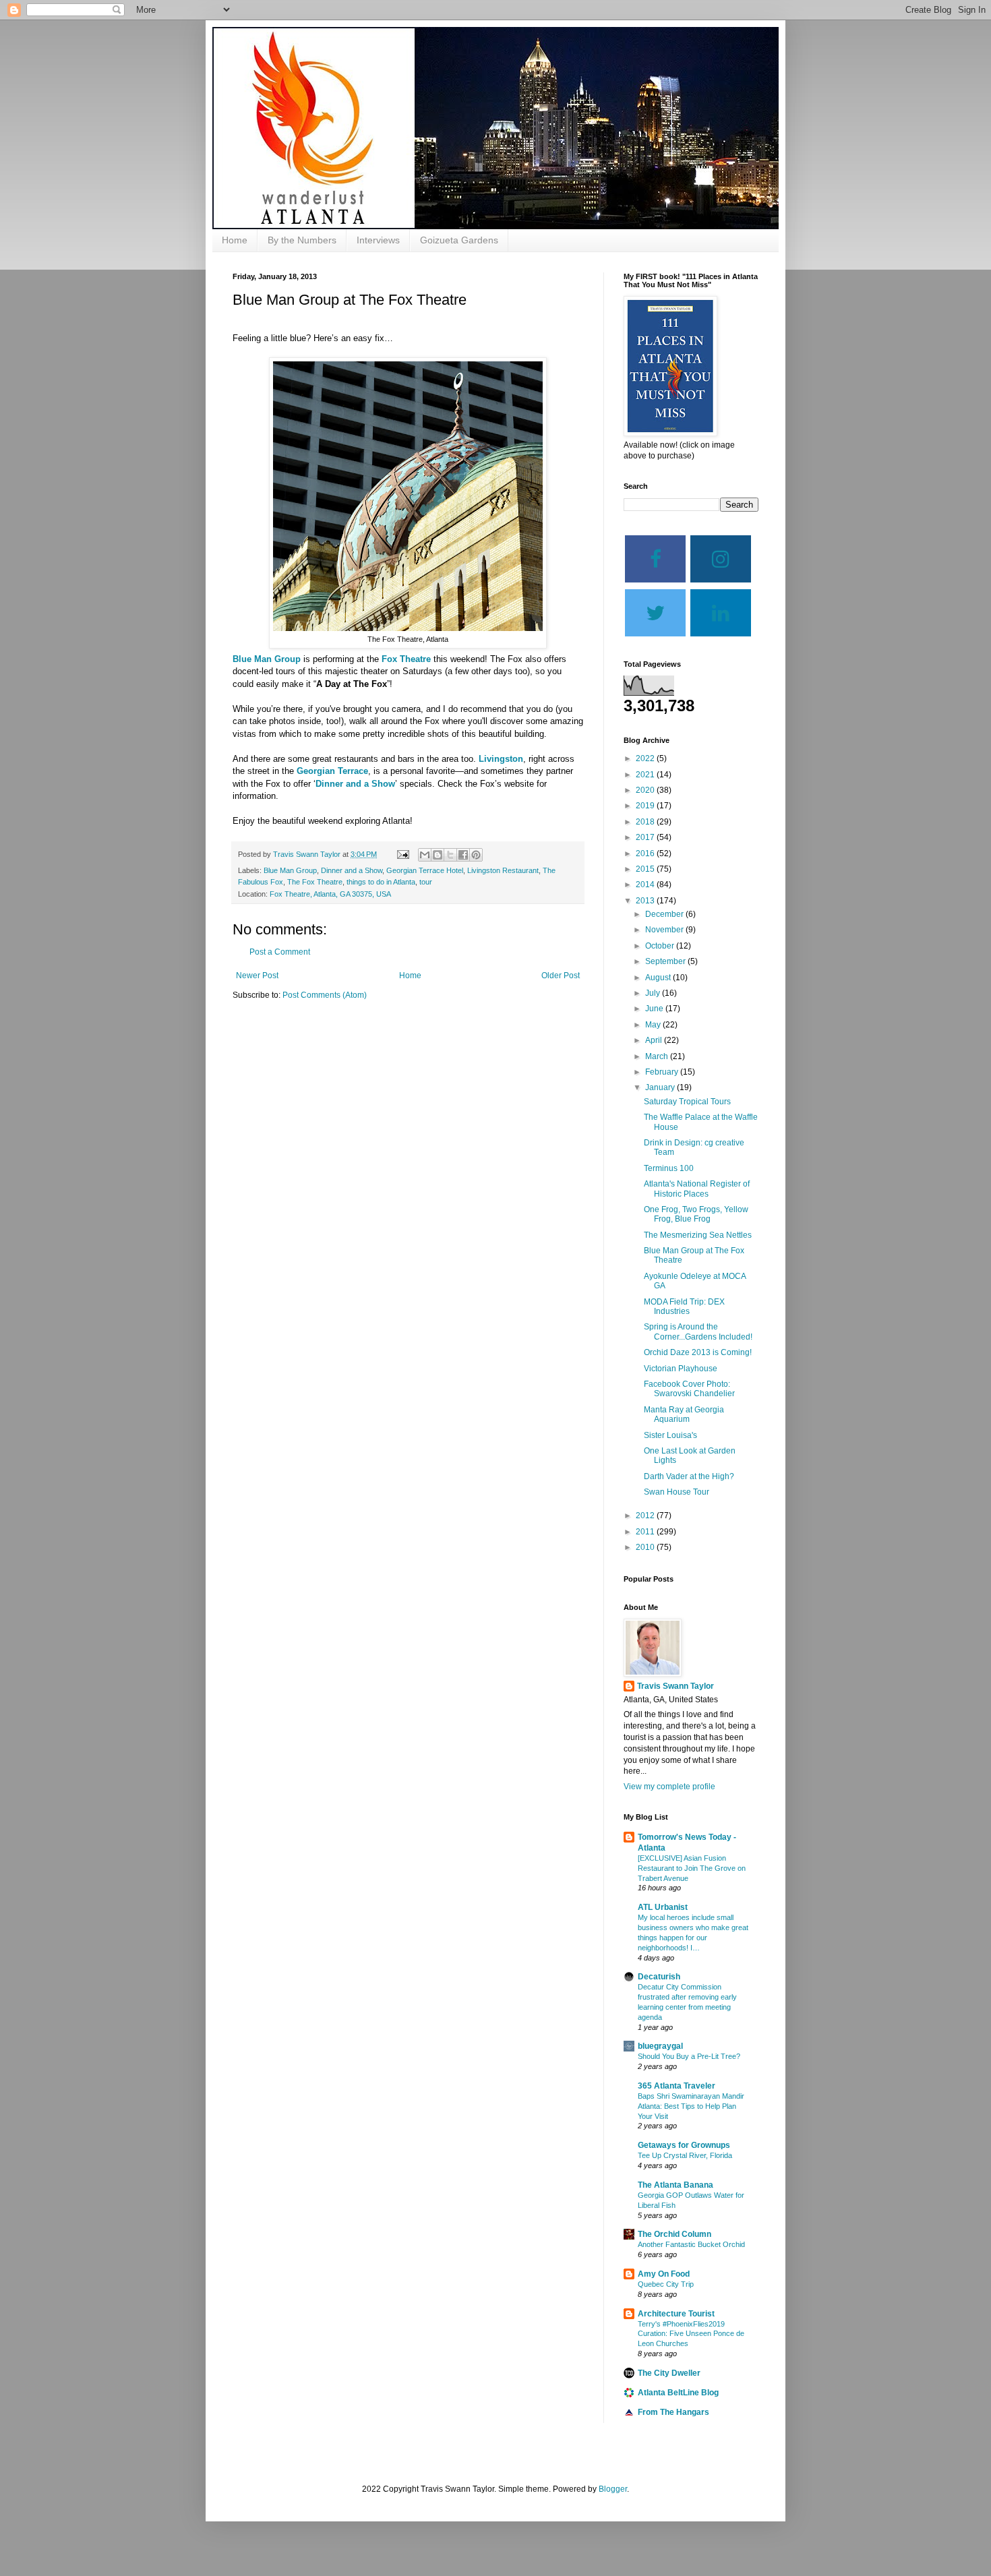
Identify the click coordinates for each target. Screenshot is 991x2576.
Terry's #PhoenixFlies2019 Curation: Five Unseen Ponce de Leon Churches (691, 2334)
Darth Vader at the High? (689, 1476)
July (654, 993)
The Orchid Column (674, 2234)
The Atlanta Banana (675, 2185)
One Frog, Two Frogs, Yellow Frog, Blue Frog (696, 1214)
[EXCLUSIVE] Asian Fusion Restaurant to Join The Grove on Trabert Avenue (692, 1868)
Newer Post (257, 976)
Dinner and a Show (355, 784)
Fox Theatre (406, 659)
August (659, 978)
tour (426, 882)
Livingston (501, 759)
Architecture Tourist (676, 2314)
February (663, 1072)
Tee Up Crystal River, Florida (685, 2155)
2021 (646, 775)
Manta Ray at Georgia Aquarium (684, 1414)
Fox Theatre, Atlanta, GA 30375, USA (330, 894)
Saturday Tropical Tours (687, 1102)
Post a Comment (280, 952)
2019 (646, 806)
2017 (646, 837)
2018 (646, 822)
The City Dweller (669, 2373)
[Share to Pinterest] (476, 855)
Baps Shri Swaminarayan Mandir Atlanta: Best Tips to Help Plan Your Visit (691, 2106)
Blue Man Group (267, 659)
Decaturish (659, 1977)
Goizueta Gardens (459, 240)
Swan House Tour (677, 1492)
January (661, 1087)
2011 (646, 1532)
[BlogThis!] (438, 855)
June (655, 1009)
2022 (646, 758)
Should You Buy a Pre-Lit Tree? (689, 2056)
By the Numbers (302, 240)
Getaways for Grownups (684, 2145)
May (654, 1025)
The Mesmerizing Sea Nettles (698, 1235)
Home (235, 240)
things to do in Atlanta (381, 882)
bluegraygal (660, 2046)
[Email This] (425, 855)
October (661, 946)
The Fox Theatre (315, 882)
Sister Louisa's (670, 1435)
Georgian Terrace (332, 771)
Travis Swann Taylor (675, 1686)
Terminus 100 (669, 1168)
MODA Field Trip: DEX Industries (684, 1307)
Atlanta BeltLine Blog (678, 2393)
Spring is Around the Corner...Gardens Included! (698, 1331)
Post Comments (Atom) (325, 995)
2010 (646, 1547)
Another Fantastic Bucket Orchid (691, 2244)
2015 (646, 869)
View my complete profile (669, 1787)
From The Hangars (673, 2412)
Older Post (561, 976)
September (666, 961)
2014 (646, 885)
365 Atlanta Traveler (677, 2086)
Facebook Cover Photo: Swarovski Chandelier (689, 1389)
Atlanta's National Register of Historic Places (697, 1189)
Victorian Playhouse (681, 1369)
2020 (646, 790)
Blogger (613, 2489)
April (655, 1040)
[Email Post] (402, 854)
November (665, 930)
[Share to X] (450, 855)
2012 (646, 1516)
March (658, 1056)
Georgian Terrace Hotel (425, 870)
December (665, 914)
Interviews (378, 240)
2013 (646, 901)
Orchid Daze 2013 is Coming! (698, 1352)
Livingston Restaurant (503, 870)
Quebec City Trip (666, 2284)
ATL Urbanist (663, 1907)
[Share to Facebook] (463, 855)
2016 (646, 853)
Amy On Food (664, 2274)
